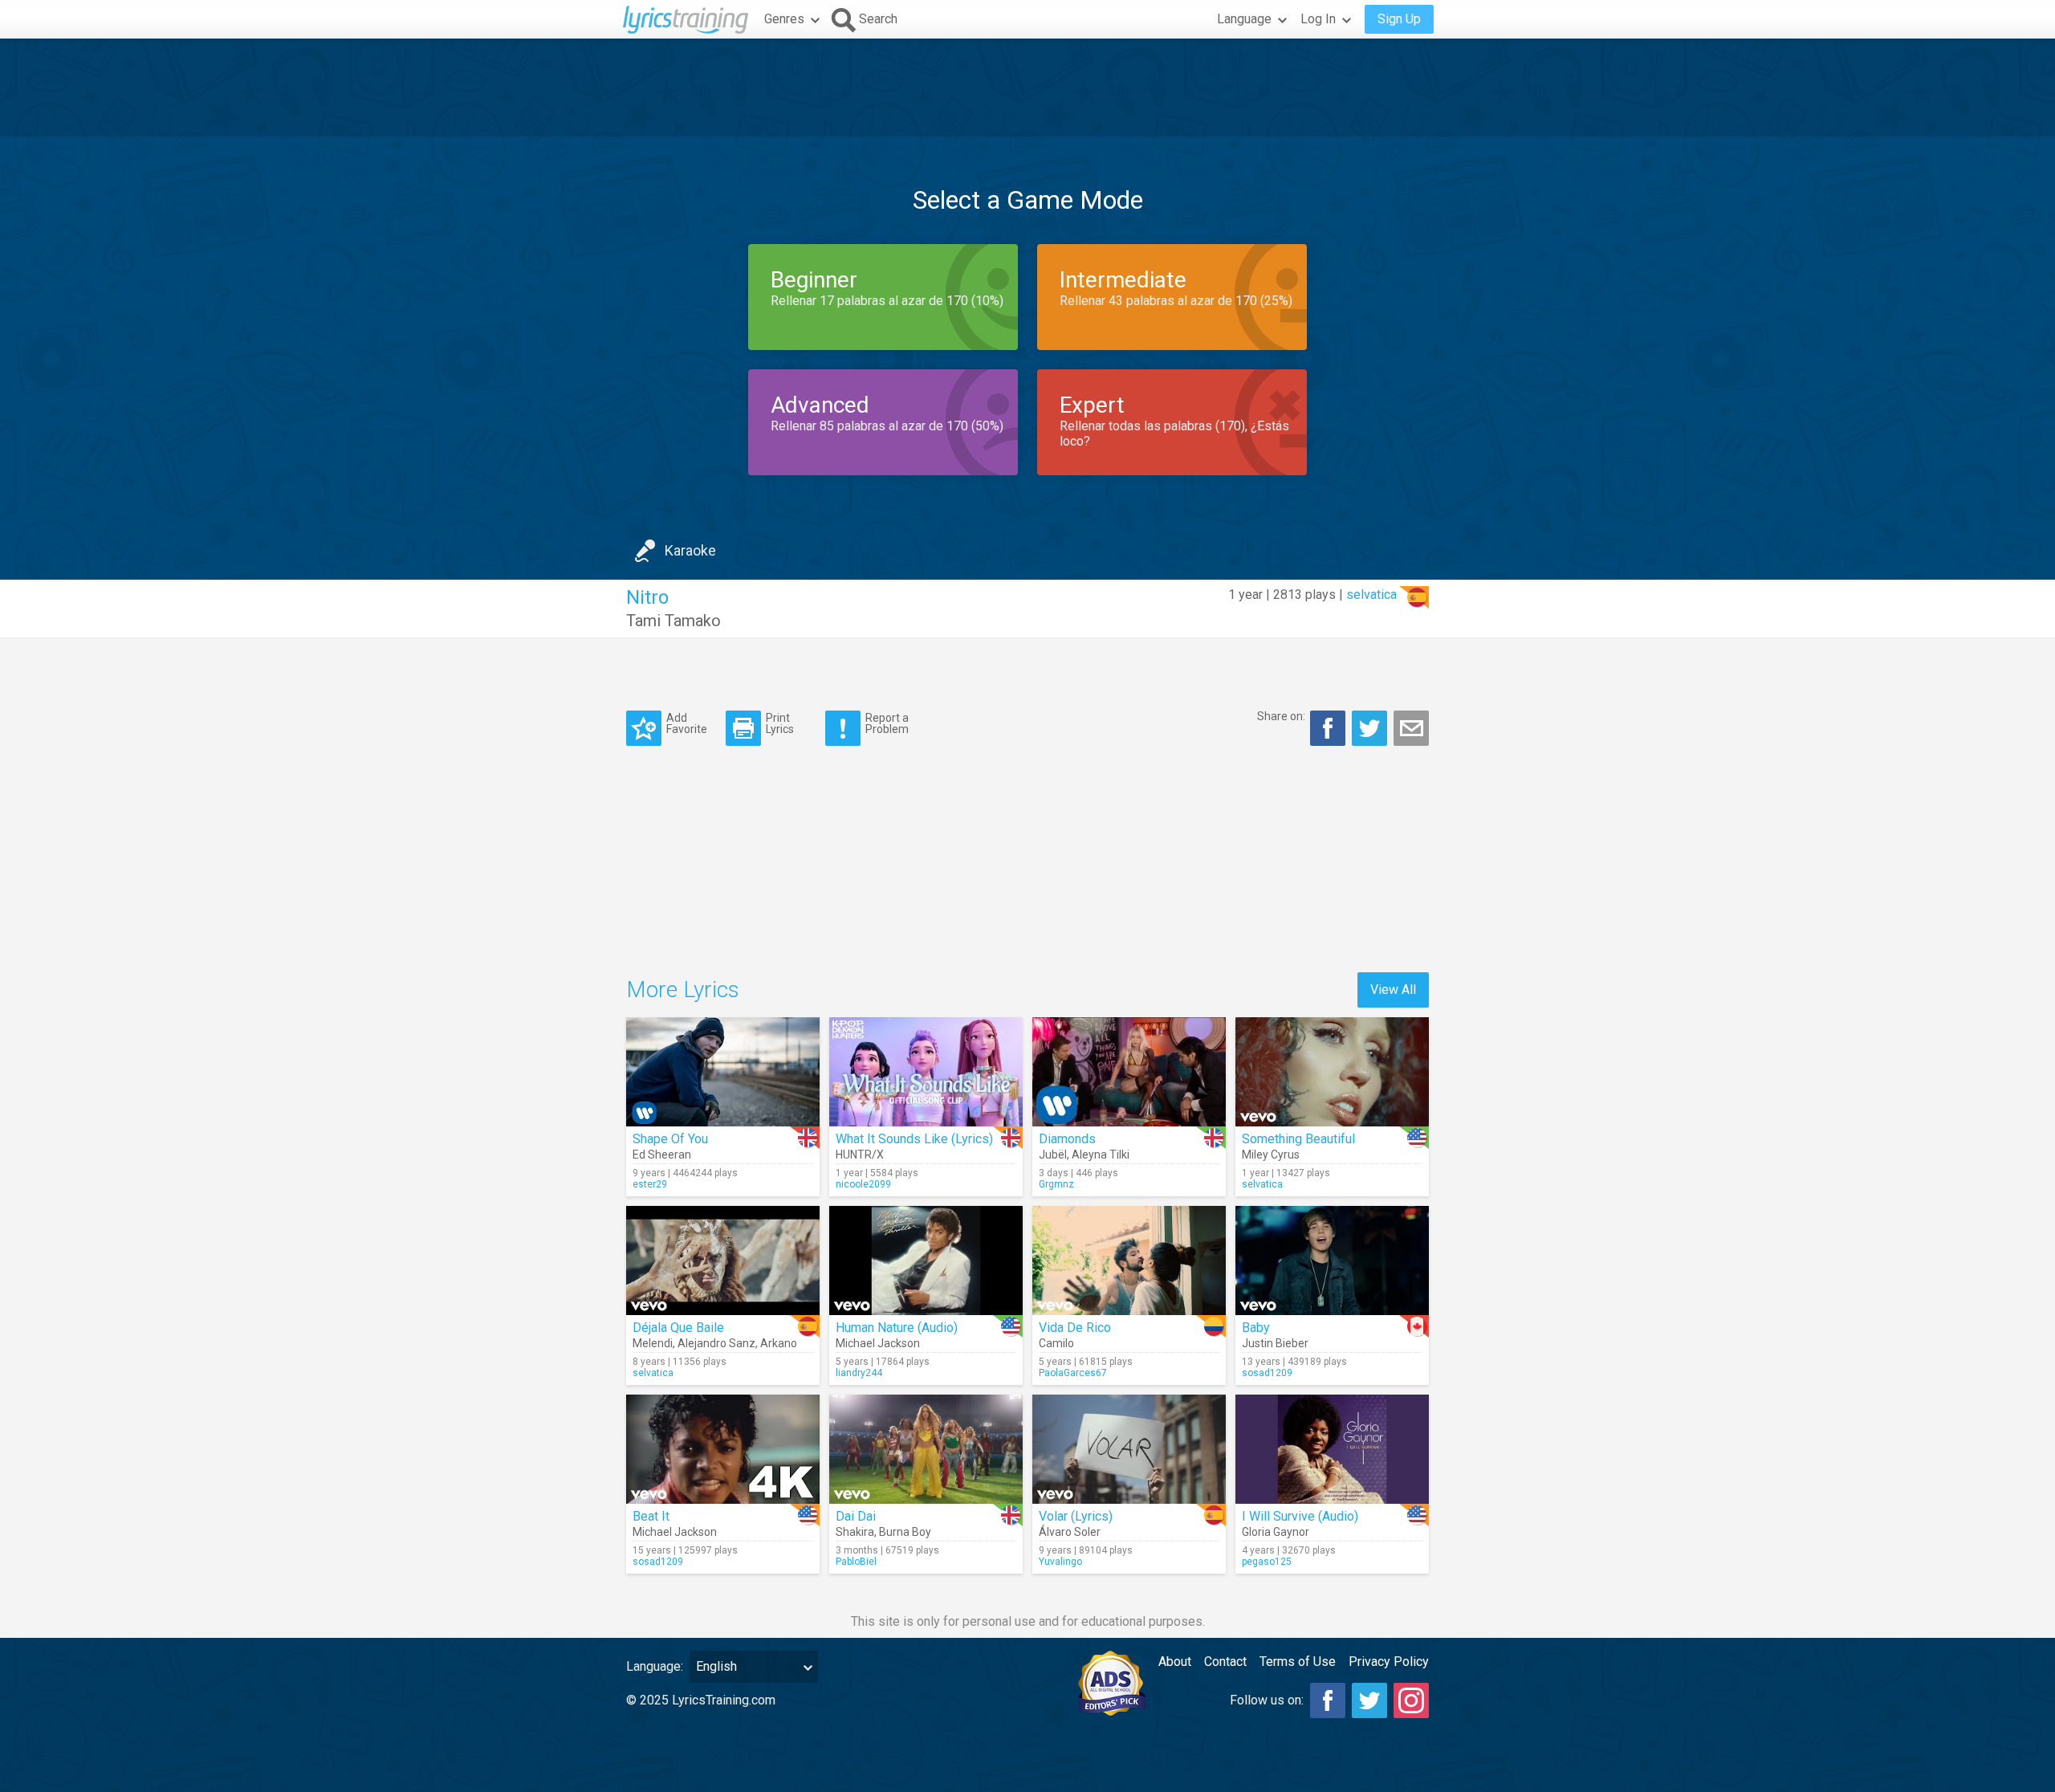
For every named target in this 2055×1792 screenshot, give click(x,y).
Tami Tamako (673, 621)
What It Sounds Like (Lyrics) (914, 1139)
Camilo (1056, 1343)
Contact (1225, 1662)
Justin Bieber (1275, 1343)
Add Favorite (687, 723)
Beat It (651, 1516)
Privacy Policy (1389, 1662)
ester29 (650, 1184)
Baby (1256, 1328)
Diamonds (1067, 1139)
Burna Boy (905, 1532)
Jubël (1053, 1155)
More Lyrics (683, 990)
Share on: (1281, 716)
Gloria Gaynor (1276, 1532)
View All (1393, 990)
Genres (784, 19)
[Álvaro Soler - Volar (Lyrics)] (1129, 1449)
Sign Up (1399, 19)
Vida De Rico (1075, 1328)
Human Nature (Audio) (897, 1328)
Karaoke (690, 550)
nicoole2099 (863, 1184)
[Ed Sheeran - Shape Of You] (723, 1072)
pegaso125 (1267, 1562)
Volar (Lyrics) (1076, 1516)
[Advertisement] (1027, 88)
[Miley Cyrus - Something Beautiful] (1332, 1072)
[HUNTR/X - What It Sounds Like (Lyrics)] (926, 1072)
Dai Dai (856, 1516)
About (1175, 1662)
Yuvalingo (1060, 1562)
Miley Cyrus (1271, 1155)
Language (1244, 19)
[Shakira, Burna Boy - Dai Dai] (926, 1449)
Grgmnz (1056, 1184)
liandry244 (859, 1373)
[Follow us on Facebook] (1328, 1700)
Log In (1318, 19)
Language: (655, 1666)
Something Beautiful (1298, 1139)
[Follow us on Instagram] (1411, 1700)
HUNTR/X (860, 1155)
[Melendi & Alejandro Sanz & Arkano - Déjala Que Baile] (723, 1261)
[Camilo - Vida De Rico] (1129, 1261)
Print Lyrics (780, 723)
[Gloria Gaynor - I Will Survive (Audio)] (1332, 1449)
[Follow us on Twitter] (1369, 1700)
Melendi (653, 1343)
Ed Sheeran (662, 1155)
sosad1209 (1267, 1373)
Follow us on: (1267, 1700)
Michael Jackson (878, 1343)
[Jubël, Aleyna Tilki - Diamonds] (1129, 1072)
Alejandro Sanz (716, 1343)
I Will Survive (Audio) (1300, 1516)
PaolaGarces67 (1073, 1373)
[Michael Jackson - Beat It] (723, 1449)
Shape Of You (670, 1139)
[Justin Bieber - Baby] (1332, 1261)
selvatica (1371, 595)
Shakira (855, 1532)
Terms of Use (1298, 1662)
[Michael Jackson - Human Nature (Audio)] (926, 1261)
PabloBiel (856, 1562)
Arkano (779, 1343)
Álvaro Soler (1070, 1532)
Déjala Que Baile (678, 1328)
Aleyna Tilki (1101, 1155)
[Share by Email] (1411, 728)
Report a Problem (887, 723)
